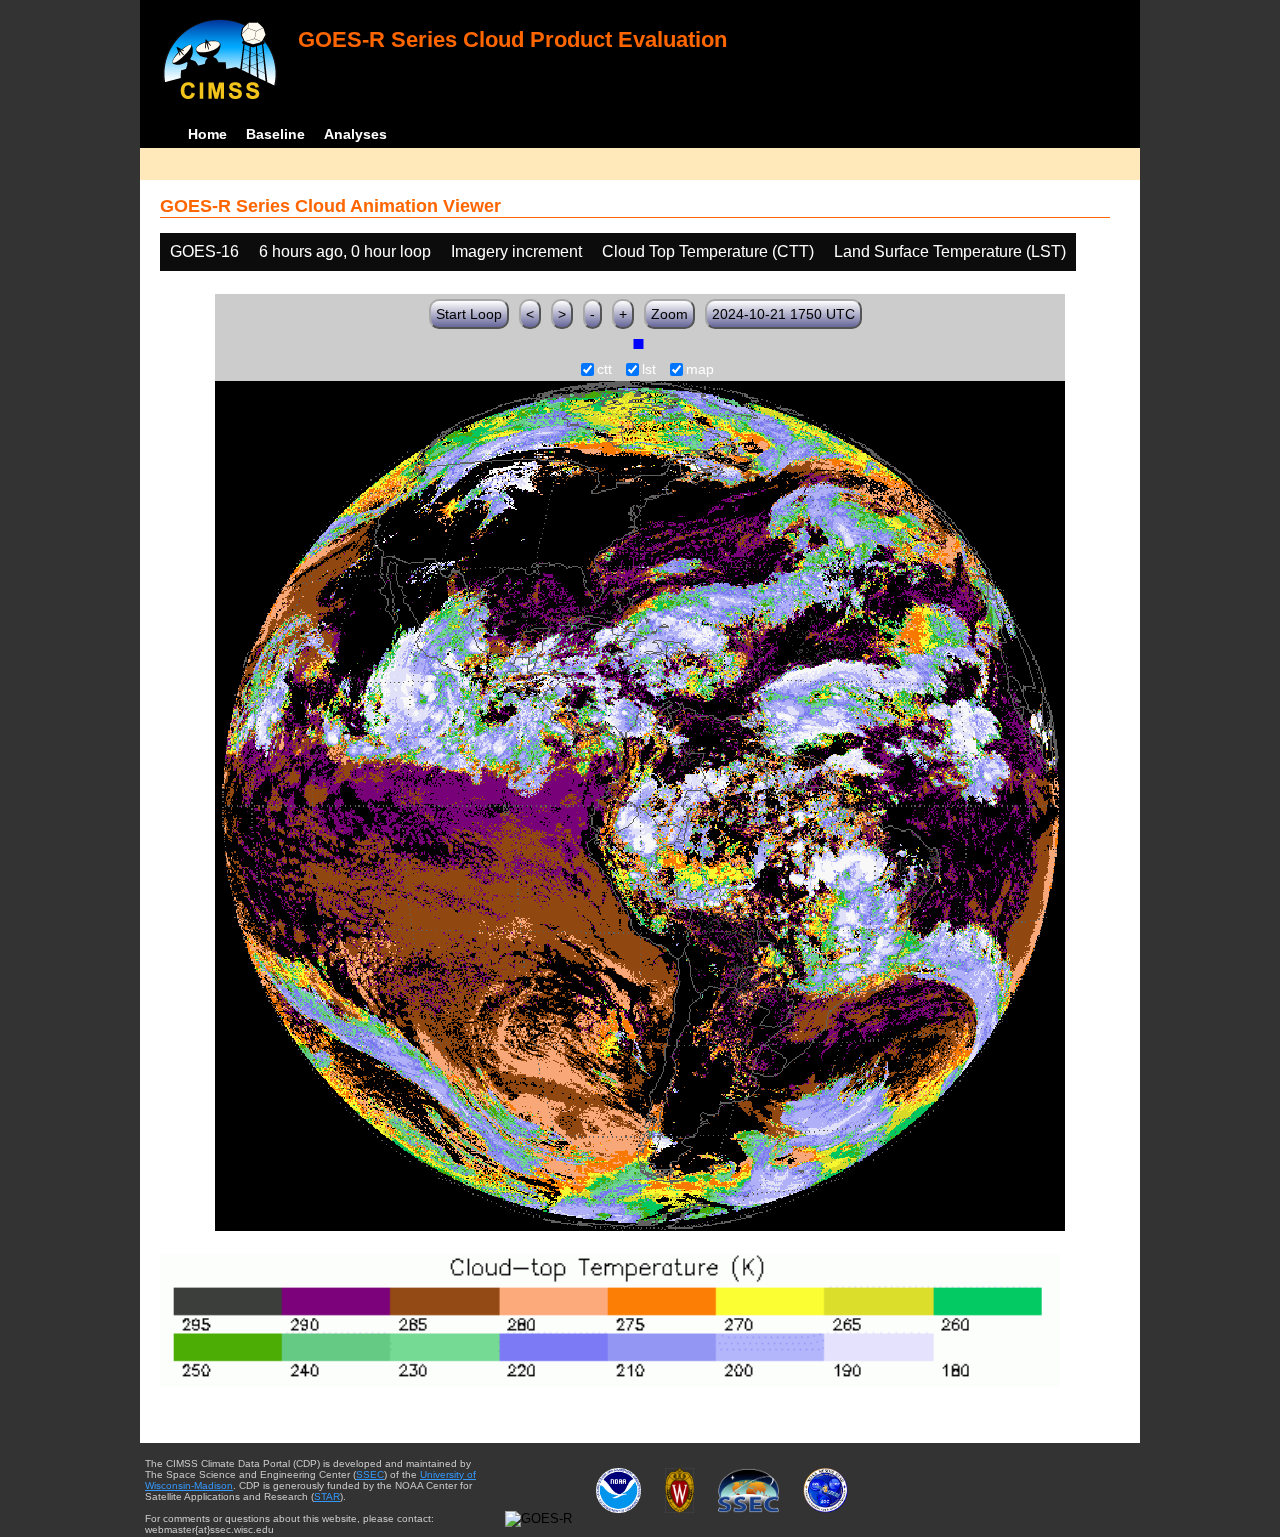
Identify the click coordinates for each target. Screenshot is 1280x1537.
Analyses (355, 134)
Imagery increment (516, 251)
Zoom (669, 314)
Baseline (275, 134)
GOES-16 (204, 251)
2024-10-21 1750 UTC (783, 314)
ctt (604, 370)
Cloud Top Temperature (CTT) (708, 251)
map (700, 370)
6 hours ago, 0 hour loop (345, 251)
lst (649, 370)
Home (207, 134)
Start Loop (469, 314)
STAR (327, 1496)
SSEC (370, 1474)
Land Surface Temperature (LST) (950, 251)
